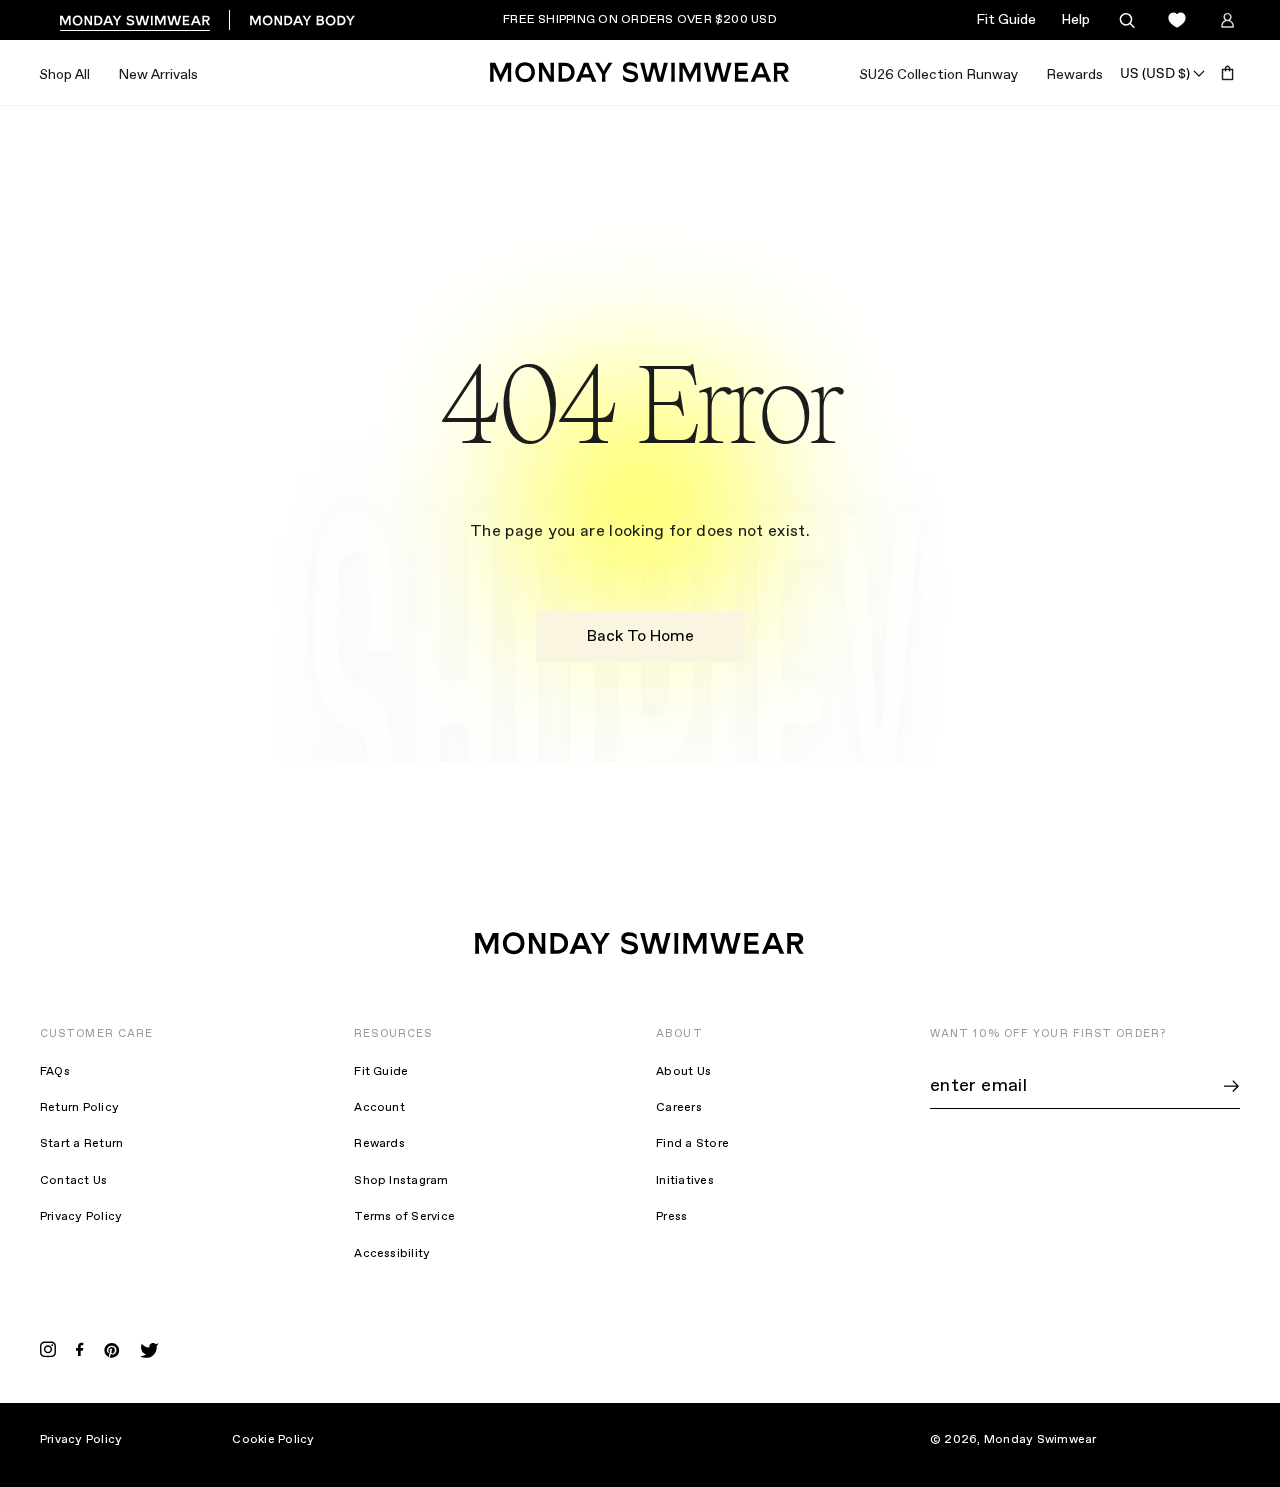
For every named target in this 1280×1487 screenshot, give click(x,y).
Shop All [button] (64, 75)
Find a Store (692, 1144)
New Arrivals (158, 75)
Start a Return (81, 1144)
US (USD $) (1155, 73)
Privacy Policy (81, 1217)
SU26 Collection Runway (938, 75)
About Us (683, 1072)
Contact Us (73, 1181)
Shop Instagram (401, 1181)
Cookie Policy (273, 1440)
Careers (679, 1108)
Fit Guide (1006, 20)
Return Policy (79, 1108)
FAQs (55, 1072)
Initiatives (685, 1181)
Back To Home (640, 636)
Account (379, 1108)
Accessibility (392, 1254)
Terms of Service (404, 1217)
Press (671, 1217)
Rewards (1074, 75)
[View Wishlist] (1177, 20)
